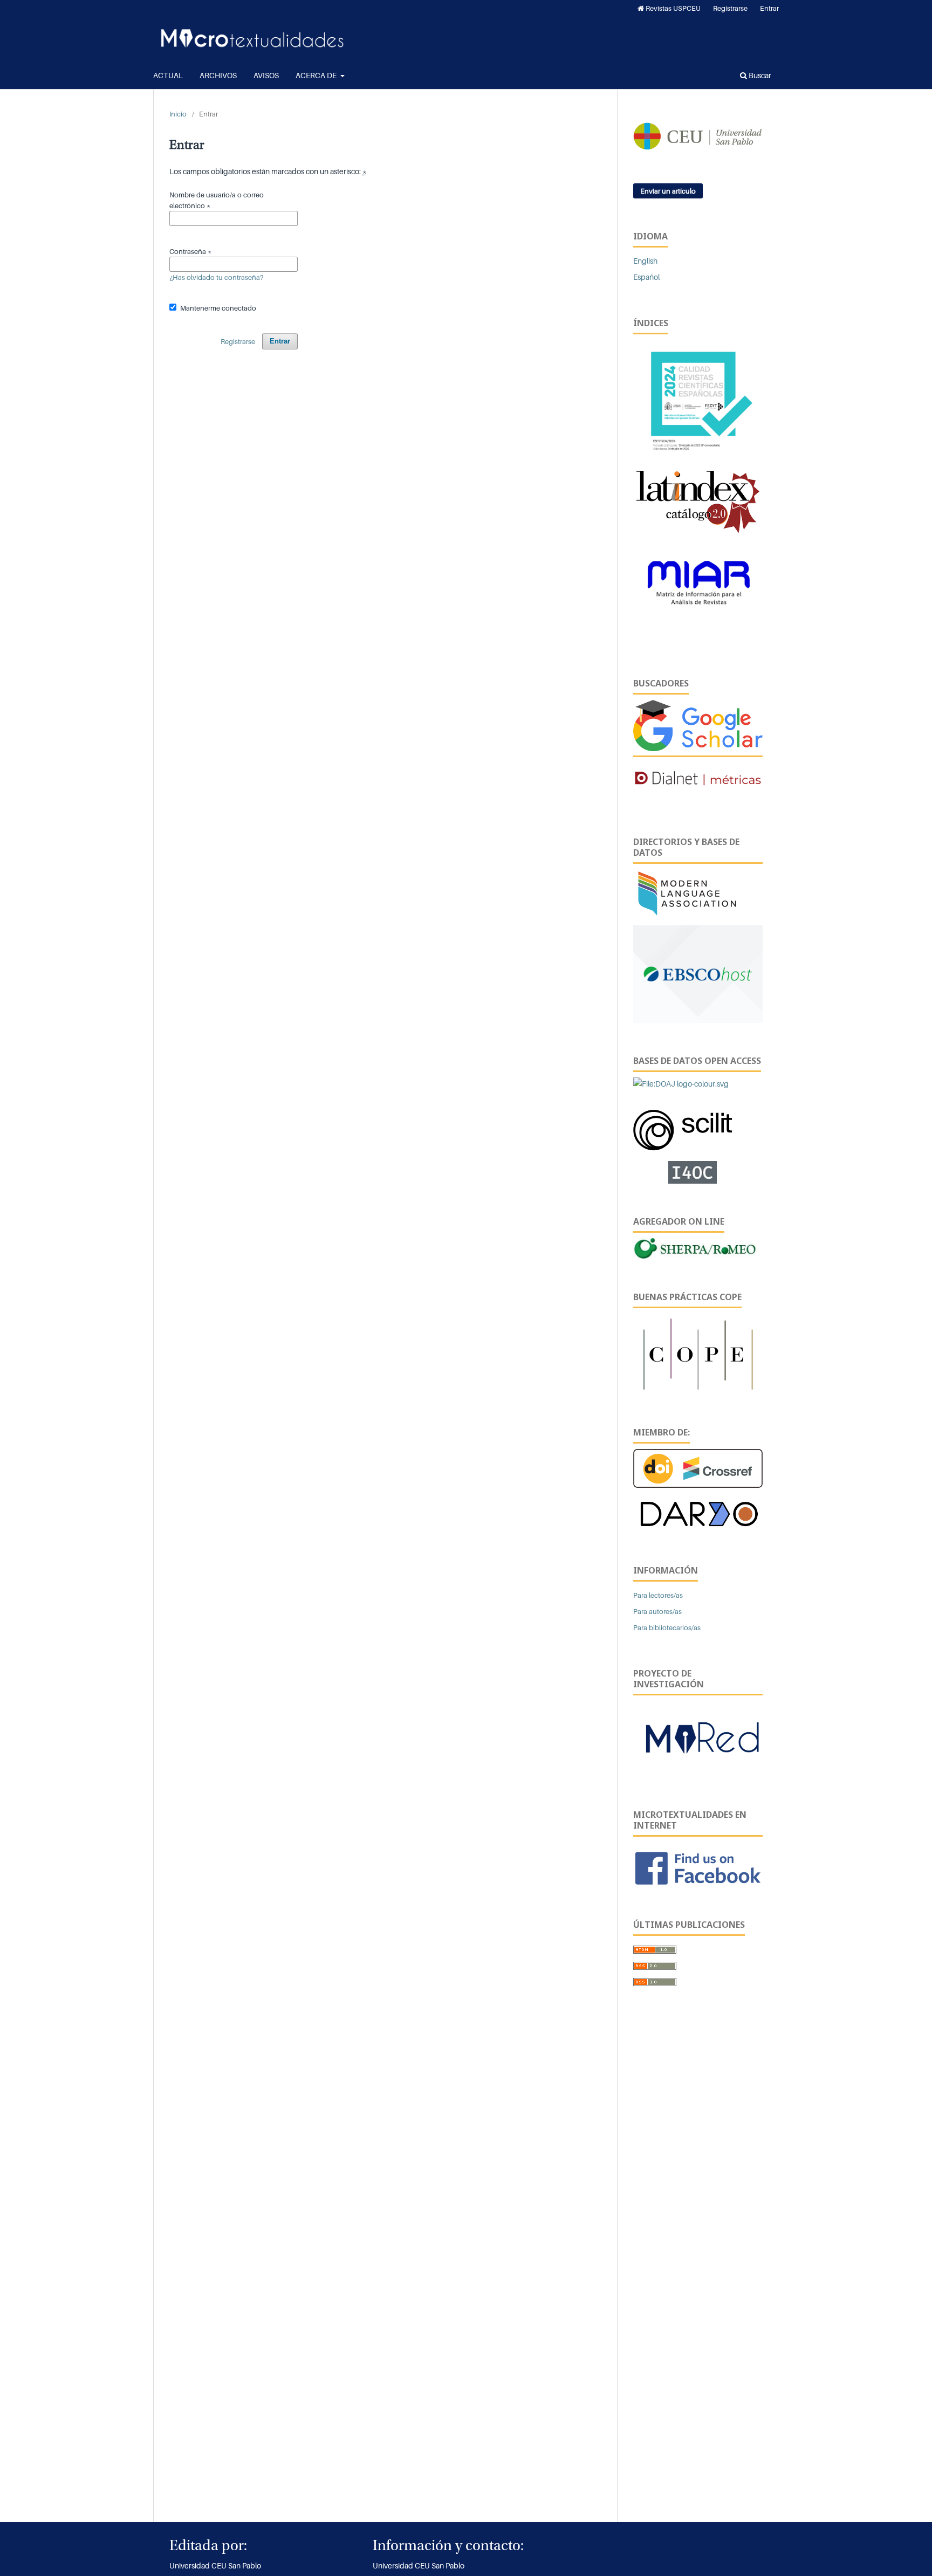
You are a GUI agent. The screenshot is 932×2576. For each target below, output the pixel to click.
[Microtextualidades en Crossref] (698, 1468)
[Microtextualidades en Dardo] (698, 1513)
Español (646, 277)
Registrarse (730, 8)
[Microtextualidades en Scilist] (683, 1125)
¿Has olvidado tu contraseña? (217, 277)
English (645, 261)
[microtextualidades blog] (698, 1742)
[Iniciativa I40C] (698, 1172)
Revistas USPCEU (672, 8)
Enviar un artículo (668, 191)
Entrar (769, 8)
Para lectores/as (658, 1595)
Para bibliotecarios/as (667, 1627)
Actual (168, 75)
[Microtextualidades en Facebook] (698, 1867)
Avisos (266, 75)
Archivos (218, 75)
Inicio (178, 114)
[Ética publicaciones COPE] (698, 1353)
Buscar (759, 75)
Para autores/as (657, 1611)
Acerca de (317, 75)
